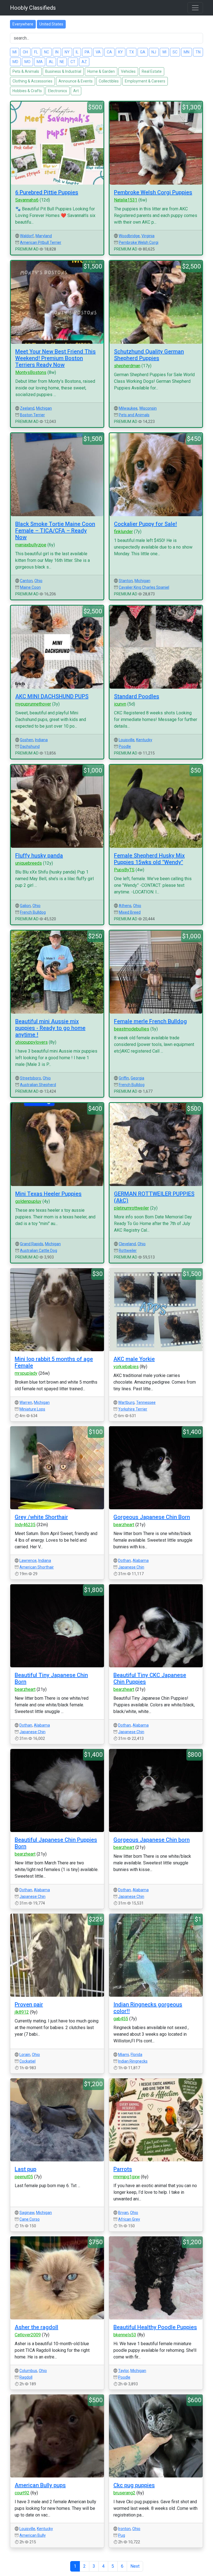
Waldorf (27, 236)
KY (121, 52)
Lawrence (28, 1560)
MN (187, 52)
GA (143, 52)
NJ (154, 52)
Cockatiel (27, 2061)
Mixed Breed (130, 912)
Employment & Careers (145, 81)
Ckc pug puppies (134, 2485)
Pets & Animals (26, 71)
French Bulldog (33, 912)
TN (198, 52)
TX (131, 52)
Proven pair (29, 2004)
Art (76, 91)
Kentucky (144, 740)
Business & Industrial (63, 71)
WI (164, 52)
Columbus (28, 2371)
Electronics (58, 91)
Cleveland (127, 1244)
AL (51, 62)
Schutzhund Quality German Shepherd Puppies (149, 355)
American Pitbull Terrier (41, 242)
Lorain (25, 2055)
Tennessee (146, 1402)
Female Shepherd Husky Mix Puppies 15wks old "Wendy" (149, 859)
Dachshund (30, 746)
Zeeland (27, 408)
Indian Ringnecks (133, 2061)
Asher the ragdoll (36, 2327)
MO (27, 62)
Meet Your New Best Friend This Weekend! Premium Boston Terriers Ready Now (55, 358)
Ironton (124, 2529)
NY (67, 52)
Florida (136, 2055)
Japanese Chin (131, 1567)
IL (77, 52)
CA (109, 52)
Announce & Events (76, 81)
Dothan (125, 1560)
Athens (125, 906)
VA (98, 52)
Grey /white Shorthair (41, 1517)
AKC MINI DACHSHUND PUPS (52, 696)
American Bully (33, 2535)
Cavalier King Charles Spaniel (144, 587)
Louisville (127, 740)
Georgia (137, 1078)
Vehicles (128, 71)
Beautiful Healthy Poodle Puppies (155, 2327)
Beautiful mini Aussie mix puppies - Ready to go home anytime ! (50, 1028)
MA (40, 62)
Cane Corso (30, 2219)
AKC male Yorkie (134, 1359)
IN (57, 52)
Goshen (27, 740)
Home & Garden (101, 71)
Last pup (26, 2169)
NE (62, 62)
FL (36, 52)
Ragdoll (26, 2377)
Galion (25, 906)
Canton (26, 581)
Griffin (124, 1078)
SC (175, 52)
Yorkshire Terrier (133, 1409)
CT (73, 62)
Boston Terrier (32, 415)
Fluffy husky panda (39, 856)
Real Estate (152, 71)
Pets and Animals (134, 415)
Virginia (148, 236)
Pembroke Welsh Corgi (139, 242)
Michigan (44, 408)
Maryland (44, 236)
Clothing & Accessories (32, 81)
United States (51, 24)
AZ (84, 62)
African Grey (129, 2219)
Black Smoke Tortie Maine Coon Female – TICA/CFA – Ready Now (55, 531)
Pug (122, 2535)
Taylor (123, 2371)
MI (15, 52)
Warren (26, 1402)
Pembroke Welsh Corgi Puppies (153, 192)
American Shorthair (37, 1567)
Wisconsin (148, 408)
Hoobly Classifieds (33, 8)
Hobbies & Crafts (27, 91)
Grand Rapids (32, 1244)
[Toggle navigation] (195, 8)
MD (15, 62)
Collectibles (109, 81)
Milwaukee (128, 408)
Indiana (41, 740)
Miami (124, 2055)
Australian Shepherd (38, 1085)
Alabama (141, 1560)
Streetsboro (31, 1078)
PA (87, 52)
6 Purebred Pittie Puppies (47, 192)
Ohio (38, 581)
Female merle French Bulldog (150, 1021)
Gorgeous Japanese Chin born (152, 1840)
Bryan (123, 2213)
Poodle (125, 746)
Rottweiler (128, 1250)
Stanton (126, 581)
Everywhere (23, 24)
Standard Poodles (137, 696)
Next (135, 2566)
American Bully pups (40, 2485)
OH (25, 52)
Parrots (123, 2169)
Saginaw (27, 2213)
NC (47, 52)
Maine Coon (30, 587)
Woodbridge (129, 236)
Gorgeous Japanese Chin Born (152, 1517)
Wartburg (126, 1402)
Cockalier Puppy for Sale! (145, 524)
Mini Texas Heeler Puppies (48, 1194)
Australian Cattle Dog (39, 1250)
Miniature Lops (32, 1409)
